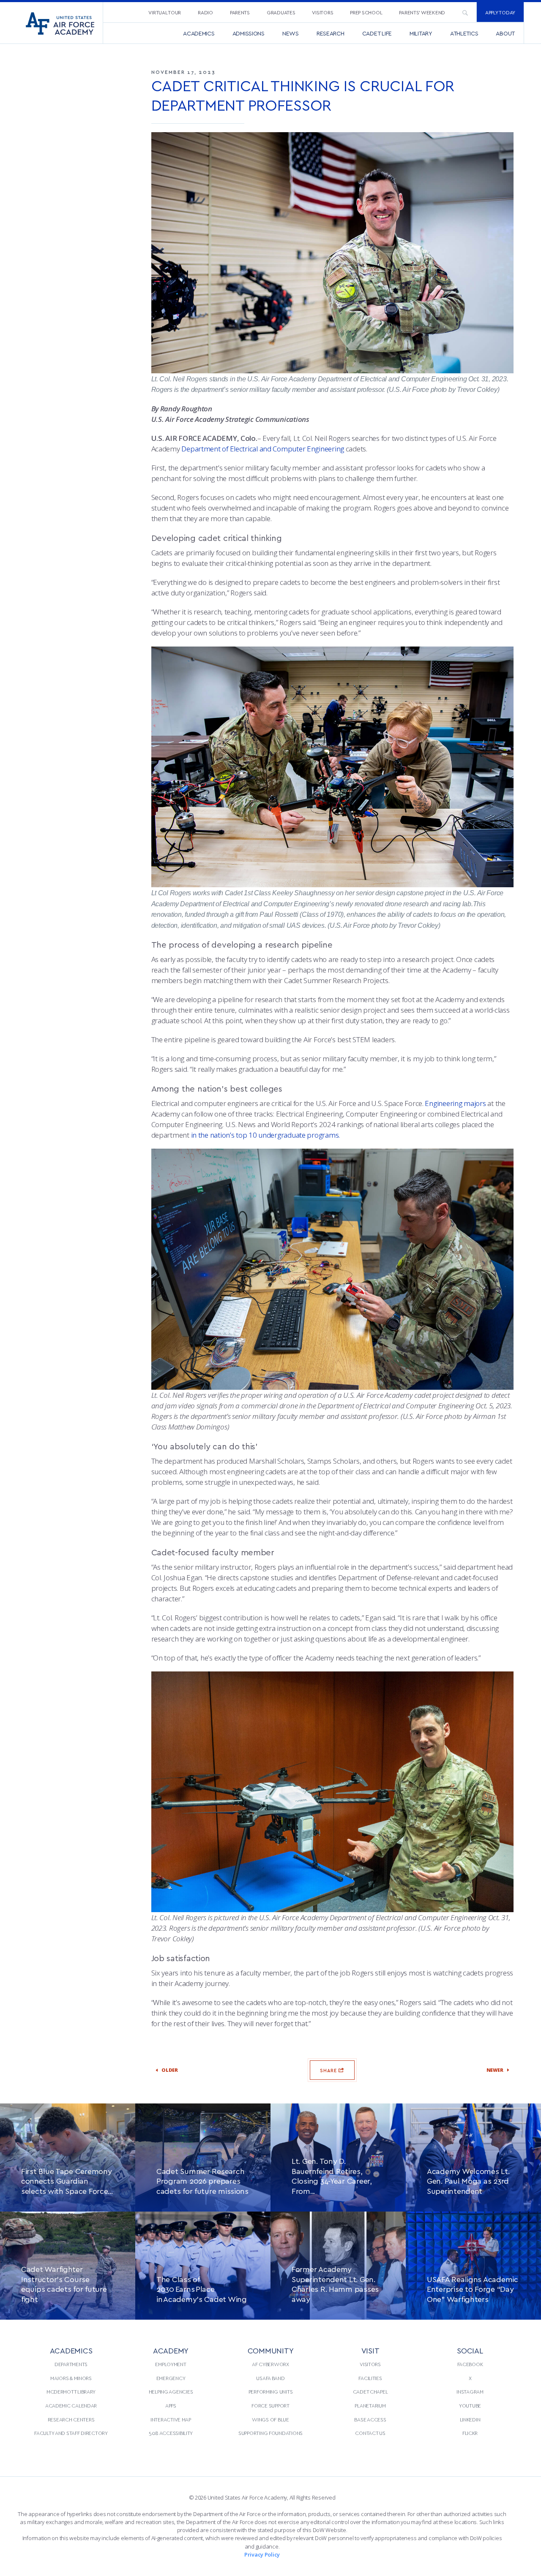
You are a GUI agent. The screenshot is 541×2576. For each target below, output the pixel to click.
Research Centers (71, 2419)
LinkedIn (470, 2419)
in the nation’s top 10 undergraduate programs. (266, 1135)
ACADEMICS (71, 2350)
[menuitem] (165, 12)
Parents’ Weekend (422, 12)
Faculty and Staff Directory (71, 2433)
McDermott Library (71, 2391)
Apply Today (500, 12)
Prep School (366, 12)
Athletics (464, 33)
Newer (490, 2070)
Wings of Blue (270, 2419)
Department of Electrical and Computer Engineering (263, 449)
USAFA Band (270, 2378)
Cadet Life (377, 33)
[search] (465, 12)
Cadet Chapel (370, 2391)
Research (331, 33)
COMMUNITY (271, 2350)
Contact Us (370, 2433)
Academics (199, 33)
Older (175, 2070)
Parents (240, 12)
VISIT (370, 2350)
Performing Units (271, 2391)
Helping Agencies (171, 2391)
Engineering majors (455, 1103)
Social (470, 2350)
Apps (171, 2405)
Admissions (249, 33)
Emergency (171, 2378)
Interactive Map (171, 2419)
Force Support (270, 2405)
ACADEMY (171, 2350)
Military (421, 33)
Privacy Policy (262, 2554)
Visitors (322, 12)
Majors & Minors (71, 2378)
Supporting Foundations (270, 2433)
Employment (171, 2364)
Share (329, 2070)
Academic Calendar (71, 2405)
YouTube (470, 2405)
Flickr (470, 2433)
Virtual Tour (165, 12)
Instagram (470, 2391)
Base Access (370, 2419)
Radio (205, 12)
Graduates (281, 12)
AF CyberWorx (270, 2364)
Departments (71, 2364)
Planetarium (370, 2405)
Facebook (470, 2364)
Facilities (370, 2378)
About (505, 33)
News (291, 33)
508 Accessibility (171, 2433)
